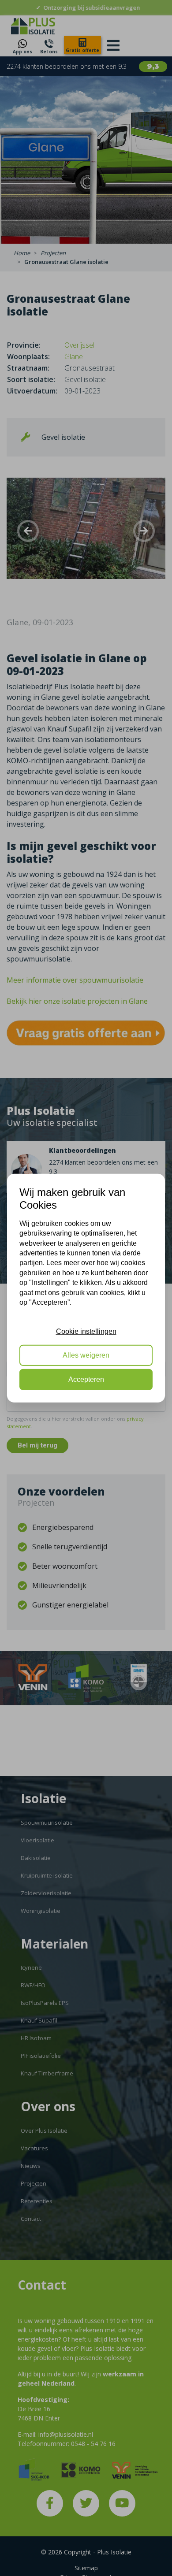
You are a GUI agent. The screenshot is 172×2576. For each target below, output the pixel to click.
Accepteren (86, 1379)
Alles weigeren (86, 1355)
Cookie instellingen (86, 1331)
